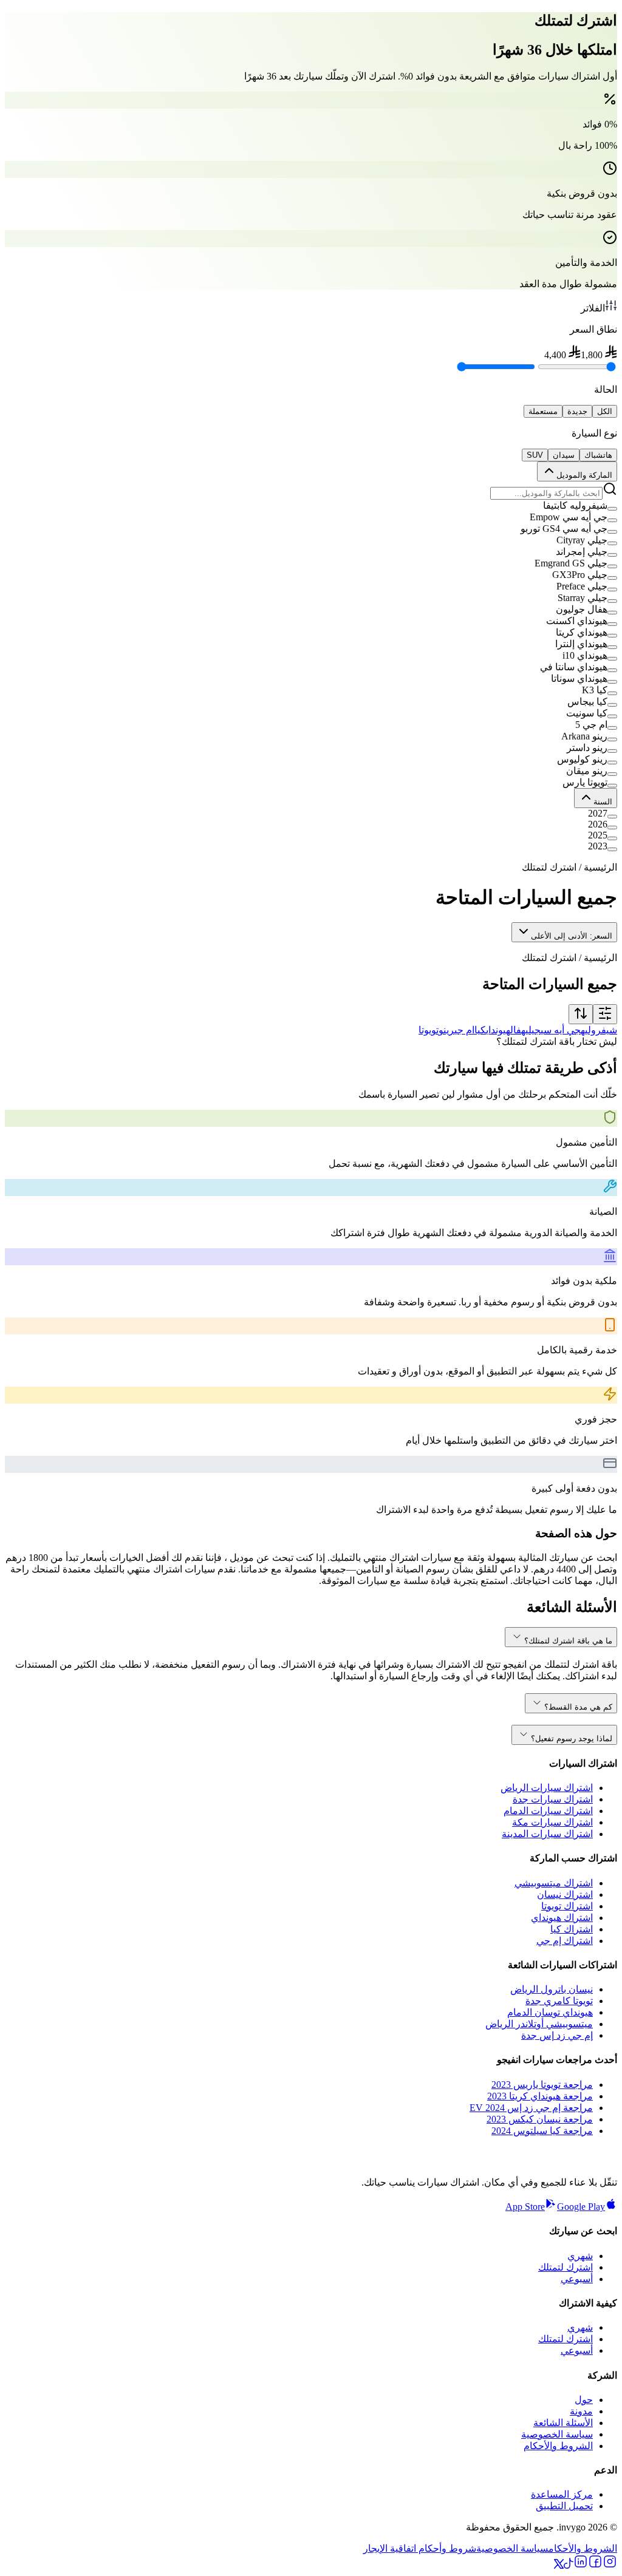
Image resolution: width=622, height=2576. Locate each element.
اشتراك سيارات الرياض (547, 1788)
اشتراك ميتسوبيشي (554, 1883)
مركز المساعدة (562, 2494)
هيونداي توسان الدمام (550, 2012)
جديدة (577, 411)
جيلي (533, 1030)
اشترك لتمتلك (566, 2267)
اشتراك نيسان (565, 1895)
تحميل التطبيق (564, 2506)
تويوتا (429, 1030)
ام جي (464, 1030)
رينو (446, 1030)
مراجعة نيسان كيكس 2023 (540, 2119)
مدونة (581, 2411)
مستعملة (543, 411)
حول (584, 2400)
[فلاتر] (605, 1014)
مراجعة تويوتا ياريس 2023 (542, 2085)
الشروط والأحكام (558, 2446)
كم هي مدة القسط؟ (578, 1707)
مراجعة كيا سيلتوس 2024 (542, 2131)
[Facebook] (595, 2565)
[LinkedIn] (581, 2565)
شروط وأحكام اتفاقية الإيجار (420, 2548)
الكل (605, 411)
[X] (559, 2565)
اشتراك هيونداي (562, 1918)
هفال (518, 1030)
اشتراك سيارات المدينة (547, 1834)
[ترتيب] (581, 1014)
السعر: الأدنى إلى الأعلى (572, 936)
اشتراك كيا (572, 1929)
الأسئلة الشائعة (563, 2423)
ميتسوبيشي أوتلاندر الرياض (539, 2024)
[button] (311, 505)
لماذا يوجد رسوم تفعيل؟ (572, 1738)
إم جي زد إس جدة (557, 2035)
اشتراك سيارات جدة (553, 1799)
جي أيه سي (561, 1030)
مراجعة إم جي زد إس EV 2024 (531, 2108)
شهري (580, 2256)
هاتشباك (598, 455)
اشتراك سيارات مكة (552, 1822)
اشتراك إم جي (565, 1941)
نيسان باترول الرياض (552, 1989)
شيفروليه (599, 1030)
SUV (535, 455)
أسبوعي (577, 2279)
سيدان (564, 455)
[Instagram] (610, 2565)
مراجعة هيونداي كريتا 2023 (540, 2096)
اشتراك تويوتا (567, 1906)
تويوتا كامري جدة (559, 2001)
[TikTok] (569, 2565)
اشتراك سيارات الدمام (548, 1811)
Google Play (581, 2207)
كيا (480, 1030)
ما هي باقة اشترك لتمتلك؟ (568, 1641)
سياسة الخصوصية (557, 2434)
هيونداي (498, 1030)
